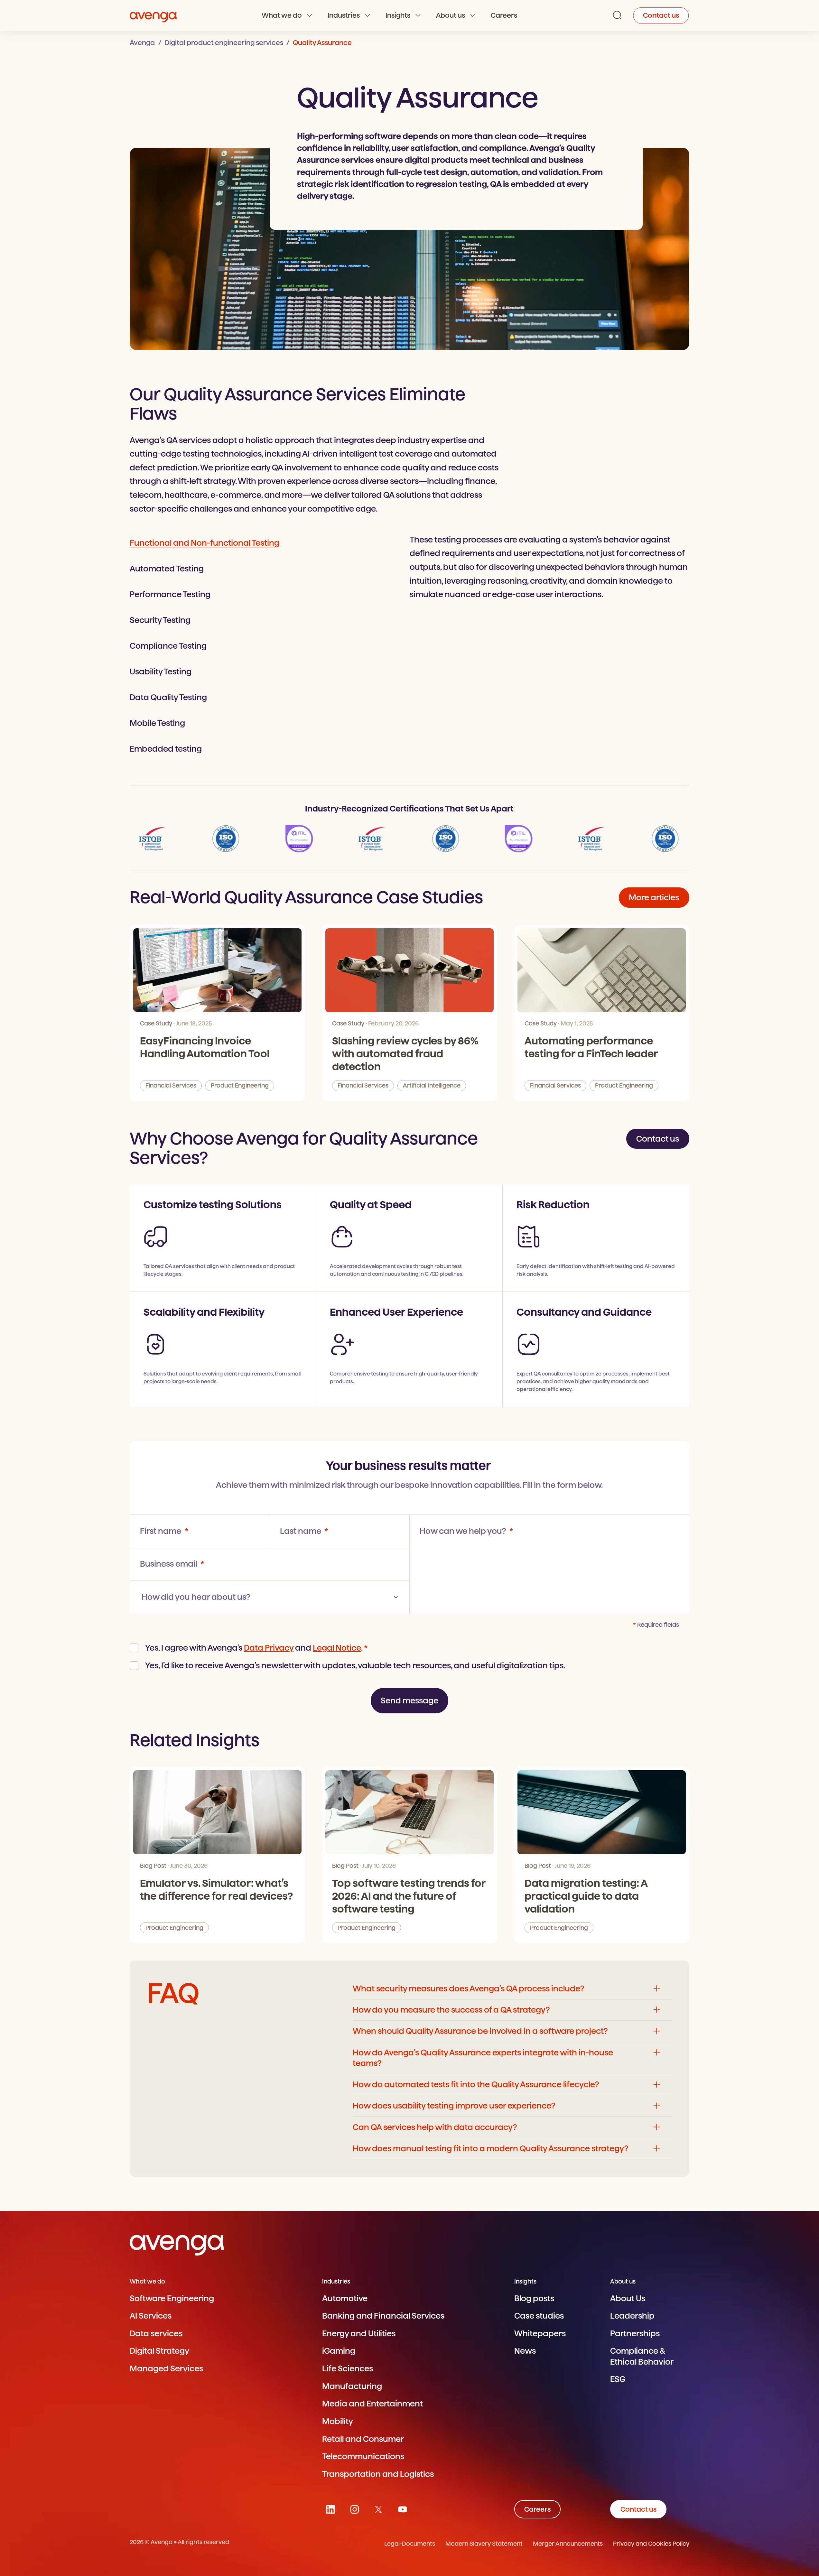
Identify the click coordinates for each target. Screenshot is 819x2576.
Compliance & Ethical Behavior (642, 2356)
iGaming (339, 2351)
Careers (504, 15)
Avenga (142, 43)
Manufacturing (352, 2386)
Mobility (338, 2421)
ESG (618, 2379)
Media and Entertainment (372, 2404)
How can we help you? (464, 1531)
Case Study (156, 1023)
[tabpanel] (549, 567)
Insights (398, 15)
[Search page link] (617, 15)
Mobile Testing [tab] (157, 723)
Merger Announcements (568, 2544)
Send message (409, 1700)
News (525, 2351)
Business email (169, 1564)
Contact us (661, 15)
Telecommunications (363, 2456)
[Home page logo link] (153, 16)
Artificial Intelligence (432, 1085)
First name (161, 1531)
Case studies (539, 2316)
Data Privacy (269, 1648)
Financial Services (171, 1085)
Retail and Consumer (363, 2439)
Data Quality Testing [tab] (168, 697)
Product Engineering (240, 1085)
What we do (282, 15)
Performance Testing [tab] (170, 594)
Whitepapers (540, 2333)
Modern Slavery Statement (484, 2544)
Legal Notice (337, 1648)
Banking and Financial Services (383, 2316)
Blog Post (153, 1866)
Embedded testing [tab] (166, 749)
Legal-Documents (410, 2544)
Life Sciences (348, 2368)
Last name (301, 1531)
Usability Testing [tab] (161, 672)
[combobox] (270, 1597)
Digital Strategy (159, 2351)
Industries (344, 15)
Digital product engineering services (224, 43)
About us (451, 15)
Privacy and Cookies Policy (651, 2544)
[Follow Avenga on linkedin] (331, 2509)
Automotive (345, 2298)
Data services (156, 2333)
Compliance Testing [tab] (168, 646)
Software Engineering (172, 2298)
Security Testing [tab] (160, 620)
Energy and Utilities (359, 2333)
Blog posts (534, 2298)
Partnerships (635, 2333)
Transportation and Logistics (378, 2474)
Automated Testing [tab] (167, 569)
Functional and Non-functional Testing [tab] (205, 543)
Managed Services (166, 2368)
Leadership (632, 2316)
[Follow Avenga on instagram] (354, 2509)
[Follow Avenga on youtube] (402, 2509)
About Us (628, 2298)
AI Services (151, 2316)
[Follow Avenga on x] (379, 2509)
